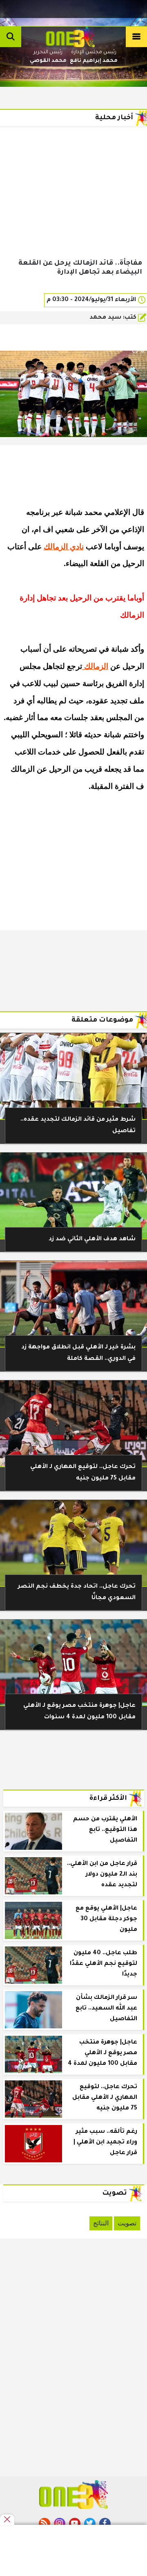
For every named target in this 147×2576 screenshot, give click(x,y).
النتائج (101, 2223)
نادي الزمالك (64, 547)
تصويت (127, 2223)
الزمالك (95, 666)
